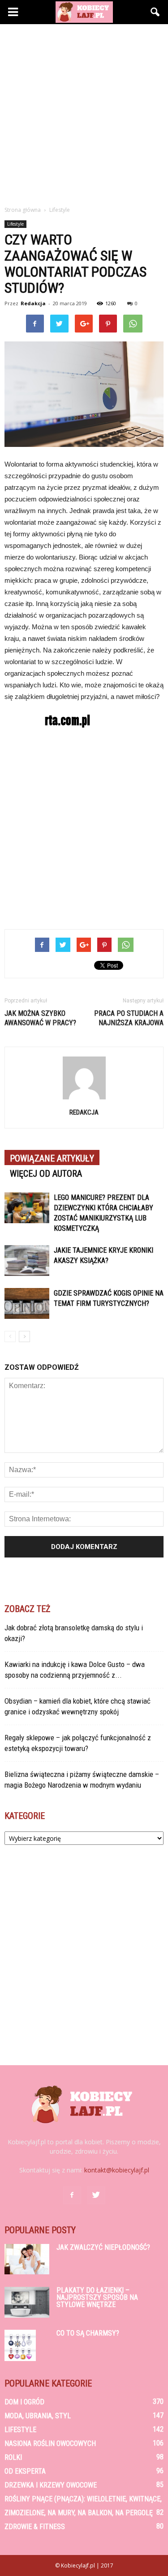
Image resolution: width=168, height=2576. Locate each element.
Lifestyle (15, 224)
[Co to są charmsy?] (20, 2345)
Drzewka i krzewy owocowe (51, 2485)
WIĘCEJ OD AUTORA (46, 1174)
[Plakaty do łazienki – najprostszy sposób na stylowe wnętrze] (27, 2302)
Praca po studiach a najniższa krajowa (129, 1018)
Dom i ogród (24, 2402)
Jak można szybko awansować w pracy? (40, 1018)
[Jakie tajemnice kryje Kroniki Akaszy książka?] (27, 1261)
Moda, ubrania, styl (38, 2416)
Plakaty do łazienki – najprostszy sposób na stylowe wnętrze (97, 2297)
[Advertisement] (84, 112)
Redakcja (33, 303)
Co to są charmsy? (88, 2333)
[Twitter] (96, 2195)
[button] (155, 12)
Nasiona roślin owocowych (50, 2443)
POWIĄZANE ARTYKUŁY (52, 1158)
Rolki (13, 2457)
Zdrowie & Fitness (35, 2527)
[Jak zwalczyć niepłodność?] (27, 2259)
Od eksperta (25, 2471)
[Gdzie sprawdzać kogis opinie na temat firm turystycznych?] (27, 1303)
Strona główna (23, 210)
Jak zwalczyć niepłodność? (103, 2247)
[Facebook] (72, 2195)
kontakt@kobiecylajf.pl (117, 2170)
